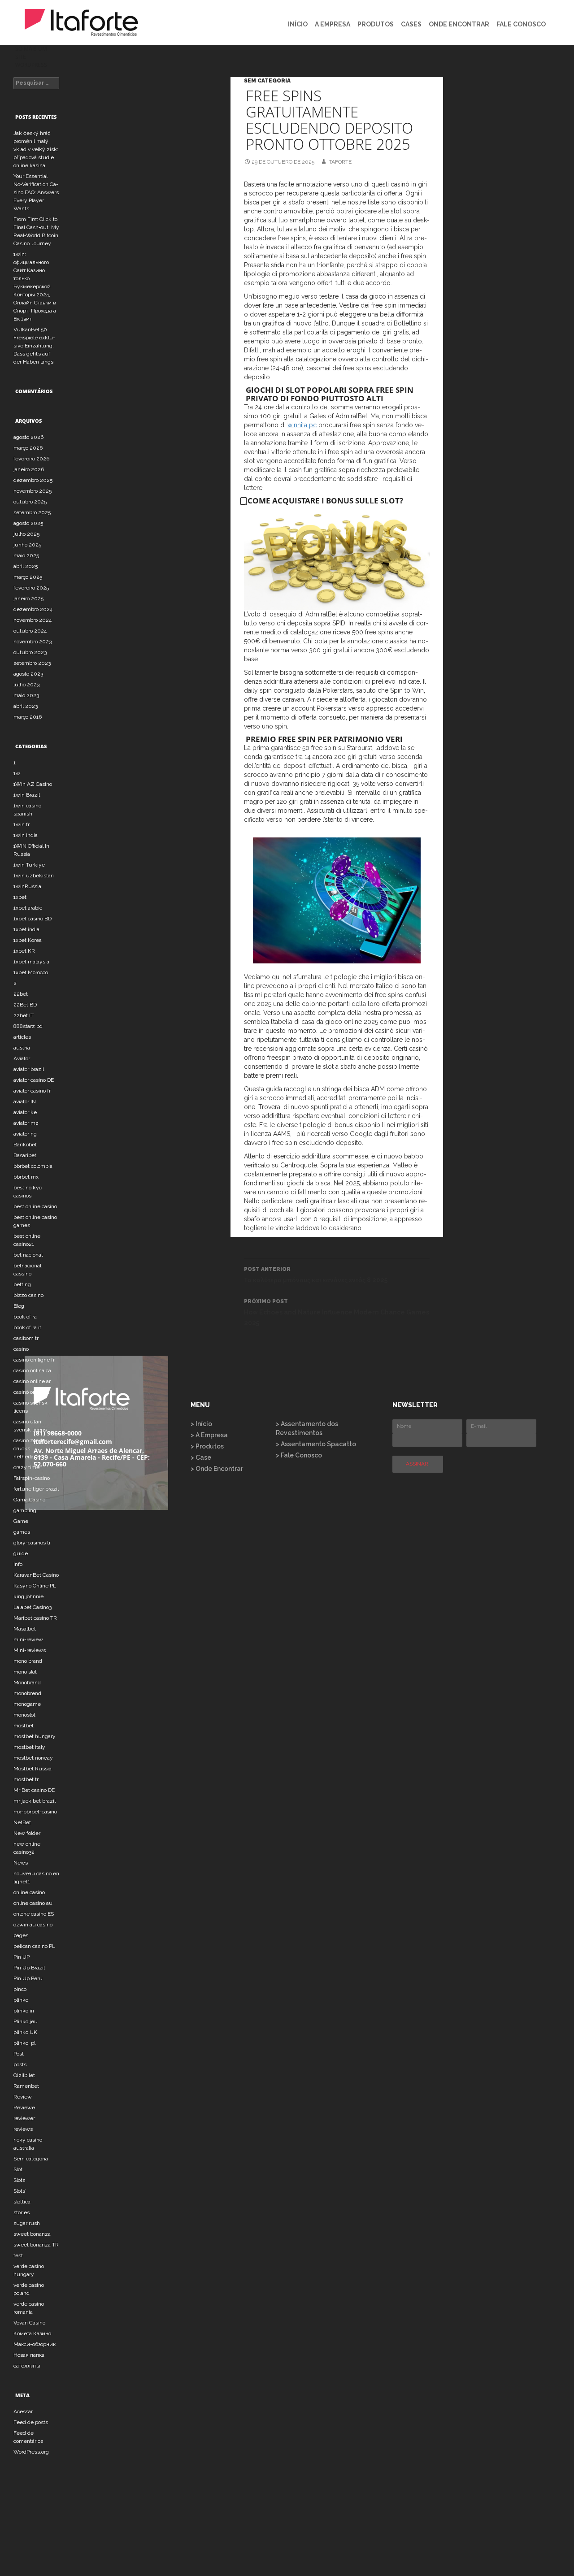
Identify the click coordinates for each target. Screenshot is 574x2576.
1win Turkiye (29, 865)
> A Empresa (209, 1435)
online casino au (33, 1903)
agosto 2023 (28, 674)
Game (21, 1521)
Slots (19, 2180)
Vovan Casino (29, 2323)
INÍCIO (298, 24)
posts (20, 2064)
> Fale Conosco (299, 1455)
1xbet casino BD (33, 919)
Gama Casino (29, 1500)
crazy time (26, 1467)
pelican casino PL (34, 1946)
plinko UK (25, 2032)
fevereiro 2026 (31, 459)
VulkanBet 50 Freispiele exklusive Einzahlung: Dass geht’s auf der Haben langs (34, 346)
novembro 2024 (33, 620)
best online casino (35, 1206)
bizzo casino (28, 1295)
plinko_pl (24, 2043)
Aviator (22, 1058)
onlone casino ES (34, 1914)
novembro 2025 (33, 491)
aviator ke (25, 1112)
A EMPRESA (333, 24)
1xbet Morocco (31, 972)
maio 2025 (26, 555)
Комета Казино (32, 2333)
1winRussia (27, 886)
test (18, 2255)
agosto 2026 (28, 437)
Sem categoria (267, 81)
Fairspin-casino (32, 1478)
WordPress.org (31, 2452)
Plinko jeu (26, 2021)
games (22, 1532)
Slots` (20, 2191)
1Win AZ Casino (33, 784)
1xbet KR (24, 951)
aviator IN (25, 1102)
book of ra (25, 1317)
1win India (26, 835)
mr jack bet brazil (35, 1801)
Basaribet (25, 1155)
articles (22, 1037)
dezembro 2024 (33, 609)
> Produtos (207, 1446)
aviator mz (26, 1123)
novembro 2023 (33, 642)
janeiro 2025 (28, 598)
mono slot (25, 1672)
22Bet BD (25, 1005)
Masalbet (25, 1629)
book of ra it (27, 1327)
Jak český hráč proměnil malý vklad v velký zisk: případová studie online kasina (36, 149)
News (21, 1863)
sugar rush (27, 2223)
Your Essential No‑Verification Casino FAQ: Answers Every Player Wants (36, 192)
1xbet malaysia (31, 962)
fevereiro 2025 (31, 588)
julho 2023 (26, 685)
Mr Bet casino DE (34, 1790)
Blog (19, 1306)
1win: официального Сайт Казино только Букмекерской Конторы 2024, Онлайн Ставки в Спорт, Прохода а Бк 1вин (35, 286)
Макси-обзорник (35, 2344)
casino (21, 1349)
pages (21, 1935)
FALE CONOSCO (521, 24)
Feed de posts (31, 2422)
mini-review (28, 1639)
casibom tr (26, 1338)
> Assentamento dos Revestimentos (307, 1428)
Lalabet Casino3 (33, 1607)
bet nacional (28, 1255)
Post (19, 2054)
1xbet (20, 897)
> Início (201, 1424)
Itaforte (339, 162)
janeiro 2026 (29, 469)
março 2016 (28, 717)
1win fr (22, 824)
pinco (20, 1989)
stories (22, 2212)
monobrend (27, 1693)
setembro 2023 (32, 663)
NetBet (22, 1822)
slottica (22, 2202)
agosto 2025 (28, 523)
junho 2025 (27, 545)
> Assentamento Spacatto (316, 1444)
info (18, 1564)
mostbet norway (33, 1758)
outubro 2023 (30, 652)
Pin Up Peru (28, 1978)
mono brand (28, 1661)
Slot (18, 2169)
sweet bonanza (32, 2234)
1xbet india (26, 929)
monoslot (24, 1715)
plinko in (24, 2011)
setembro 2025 (32, 512)
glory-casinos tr (32, 1543)
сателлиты (27, 2366)
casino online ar (32, 1381)
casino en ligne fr (34, 1360)
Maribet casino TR (35, 1618)
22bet (21, 994)
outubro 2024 (30, 631)
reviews (23, 2129)
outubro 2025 (30, 502)
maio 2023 (26, 695)
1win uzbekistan (34, 876)
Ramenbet (26, 2086)
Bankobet (25, 1145)
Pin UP (22, 1957)
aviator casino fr (32, 1091)
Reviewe (24, 2108)
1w (17, 773)
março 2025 (28, 577)
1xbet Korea (28, 940)
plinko (21, 2000)
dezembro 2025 (33, 480)
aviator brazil (29, 1069)
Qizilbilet (24, 2075)
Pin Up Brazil (29, 1968)
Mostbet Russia (33, 1769)
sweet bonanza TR (36, 2245)
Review (23, 2097)
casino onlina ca (32, 1370)
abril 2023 (26, 706)
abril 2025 (26, 566)
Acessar (23, 2411)
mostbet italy (29, 1747)
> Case (201, 1457)
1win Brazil (27, 795)
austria (22, 1048)
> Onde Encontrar (217, 1469)
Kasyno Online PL (35, 1586)
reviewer (24, 2118)
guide (21, 1553)
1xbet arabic (28, 908)
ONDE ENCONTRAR (459, 24)
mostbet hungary (35, 1736)
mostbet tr (26, 1779)
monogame (27, 1704)
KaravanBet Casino (36, 1575)
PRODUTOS (376, 24)
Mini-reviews (30, 1650)
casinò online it (31, 1392)
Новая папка (29, 2355)
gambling (25, 1510)
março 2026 (28, 448)
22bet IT (24, 1015)
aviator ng (25, 1134)
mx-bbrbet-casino (35, 1812)
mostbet (24, 1726)
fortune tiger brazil (36, 1489)
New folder (27, 1833)
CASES (411, 24)
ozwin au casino (33, 1925)
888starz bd (28, 1026)
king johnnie (28, 1596)
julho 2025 (26, 534)
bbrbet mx (26, 1177)
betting (22, 1284)
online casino (29, 1892)
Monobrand (27, 1683)
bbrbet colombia (33, 1166)
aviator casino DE (34, 1080)
